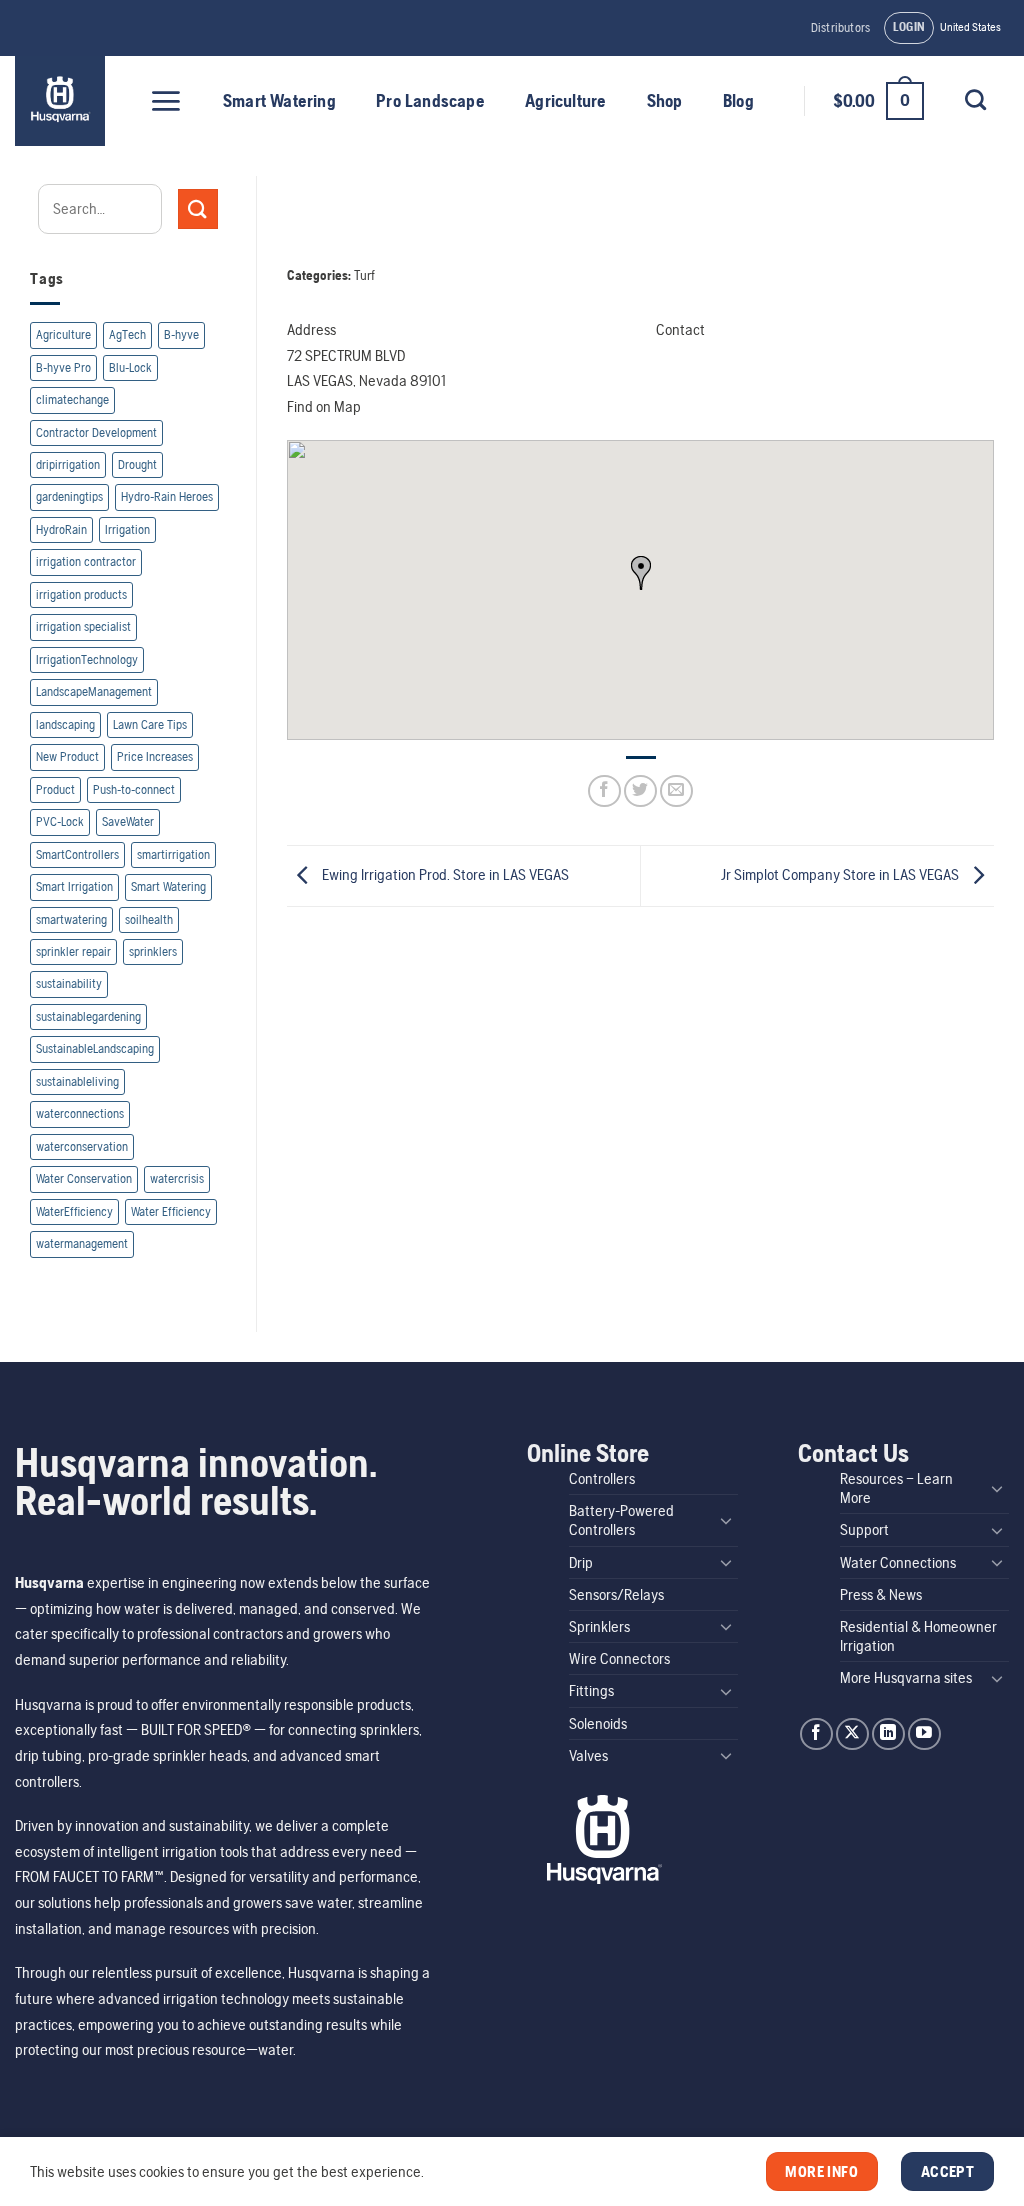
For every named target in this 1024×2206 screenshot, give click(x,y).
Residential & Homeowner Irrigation (918, 1636)
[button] (909, 28)
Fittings (591, 1690)
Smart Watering (279, 101)
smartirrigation (173, 854)
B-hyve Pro (63, 367)
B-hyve (181, 334)
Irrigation (127, 529)
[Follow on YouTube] (924, 1734)
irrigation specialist (83, 626)
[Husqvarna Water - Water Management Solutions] (62, 101)
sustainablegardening (88, 1016)
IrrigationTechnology (87, 659)
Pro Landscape (430, 101)
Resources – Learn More (896, 1488)
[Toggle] (726, 1520)
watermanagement (82, 1243)
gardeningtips (69, 496)
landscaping (65, 724)
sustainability (69, 983)
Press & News (881, 1594)
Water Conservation (84, 1178)
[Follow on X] (852, 1734)
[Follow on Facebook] (816, 1734)
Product (55, 789)
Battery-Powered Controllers (621, 1520)
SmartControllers (77, 854)
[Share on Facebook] (604, 791)
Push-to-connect (134, 789)
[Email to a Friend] (676, 791)
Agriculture (565, 101)
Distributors (840, 27)
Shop (665, 101)
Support (864, 1529)
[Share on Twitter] (640, 791)
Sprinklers (599, 1626)
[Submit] (198, 208)
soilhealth (149, 919)
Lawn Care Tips (150, 724)
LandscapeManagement (94, 691)
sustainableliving (77, 1081)
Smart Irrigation (74, 886)
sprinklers (153, 951)
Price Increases (155, 756)
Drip (581, 1562)
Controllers (602, 1478)
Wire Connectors (619, 1658)
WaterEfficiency (74, 1211)
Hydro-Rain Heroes (167, 496)
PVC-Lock (60, 821)
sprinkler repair (73, 951)
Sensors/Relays (616, 1594)
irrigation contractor (86, 561)
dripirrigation (68, 464)
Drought (137, 464)
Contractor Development (96, 432)
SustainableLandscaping (95, 1048)
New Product (67, 756)
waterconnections (80, 1113)
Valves (588, 1755)
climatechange (72, 399)
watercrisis (177, 1178)
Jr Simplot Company (840, 874)
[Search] (975, 99)
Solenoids (598, 1723)
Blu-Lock (130, 367)
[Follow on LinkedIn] (888, 1734)
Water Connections (898, 1562)
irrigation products (81, 594)
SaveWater (128, 821)
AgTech (127, 334)
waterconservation (82, 1146)
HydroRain (61, 529)
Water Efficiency (171, 1211)
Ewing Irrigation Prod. (444, 874)
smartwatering (71, 919)
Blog (738, 101)
